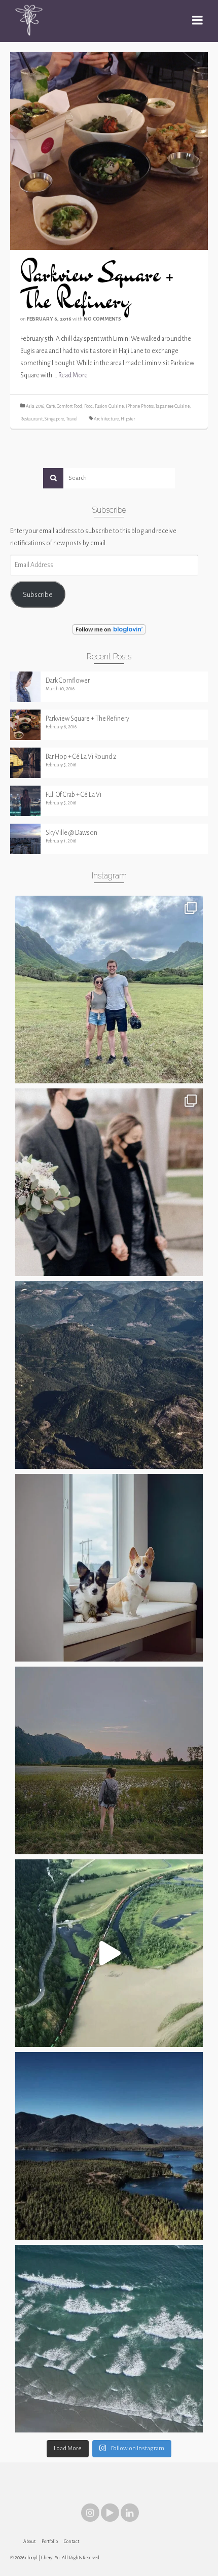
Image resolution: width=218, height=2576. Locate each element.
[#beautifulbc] (109, 1375)
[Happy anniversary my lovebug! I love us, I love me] (109, 1182)
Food (88, 406)
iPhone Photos (140, 406)
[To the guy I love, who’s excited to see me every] (109, 990)
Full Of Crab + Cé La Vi (74, 795)
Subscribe (38, 594)
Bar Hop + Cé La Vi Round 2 (81, 757)
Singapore (54, 419)
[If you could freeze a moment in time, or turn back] (109, 2339)
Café (50, 406)
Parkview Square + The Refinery (87, 719)
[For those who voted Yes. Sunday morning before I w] (109, 1760)
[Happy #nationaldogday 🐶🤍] (109, 1568)
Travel (72, 419)
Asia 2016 (35, 406)
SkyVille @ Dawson (71, 833)
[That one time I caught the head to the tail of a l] (109, 1953)
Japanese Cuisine (173, 406)
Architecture (106, 419)
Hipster (128, 419)
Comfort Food (69, 406)
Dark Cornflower (68, 681)
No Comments (102, 319)
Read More (73, 375)
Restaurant (31, 419)
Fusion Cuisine (109, 406)
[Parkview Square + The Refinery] (109, 151)
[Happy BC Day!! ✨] (109, 2146)
